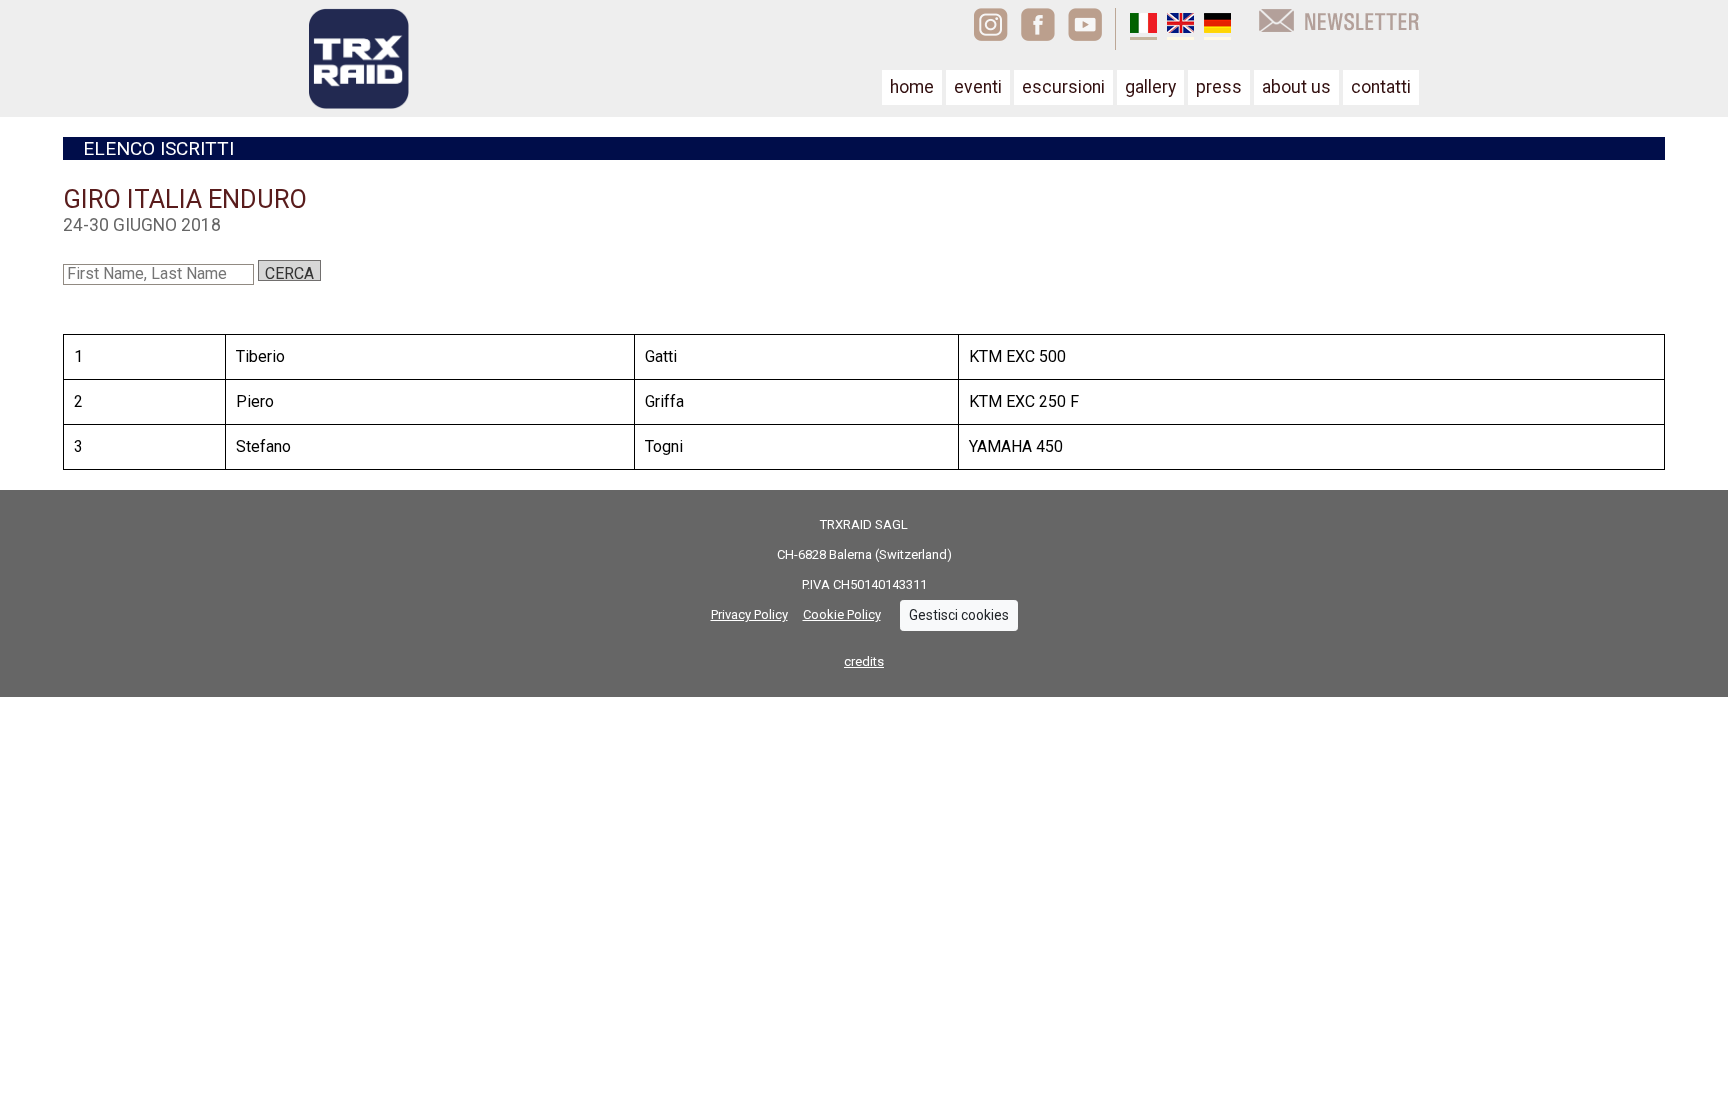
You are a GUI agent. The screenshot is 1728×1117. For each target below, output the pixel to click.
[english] (1180, 25)
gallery (1150, 87)
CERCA (289, 272)
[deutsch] (1217, 25)
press (1219, 87)
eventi (978, 87)
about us (1296, 87)
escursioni (1063, 87)
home (912, 87)
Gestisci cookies (959, 615)
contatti (1381, 87)
